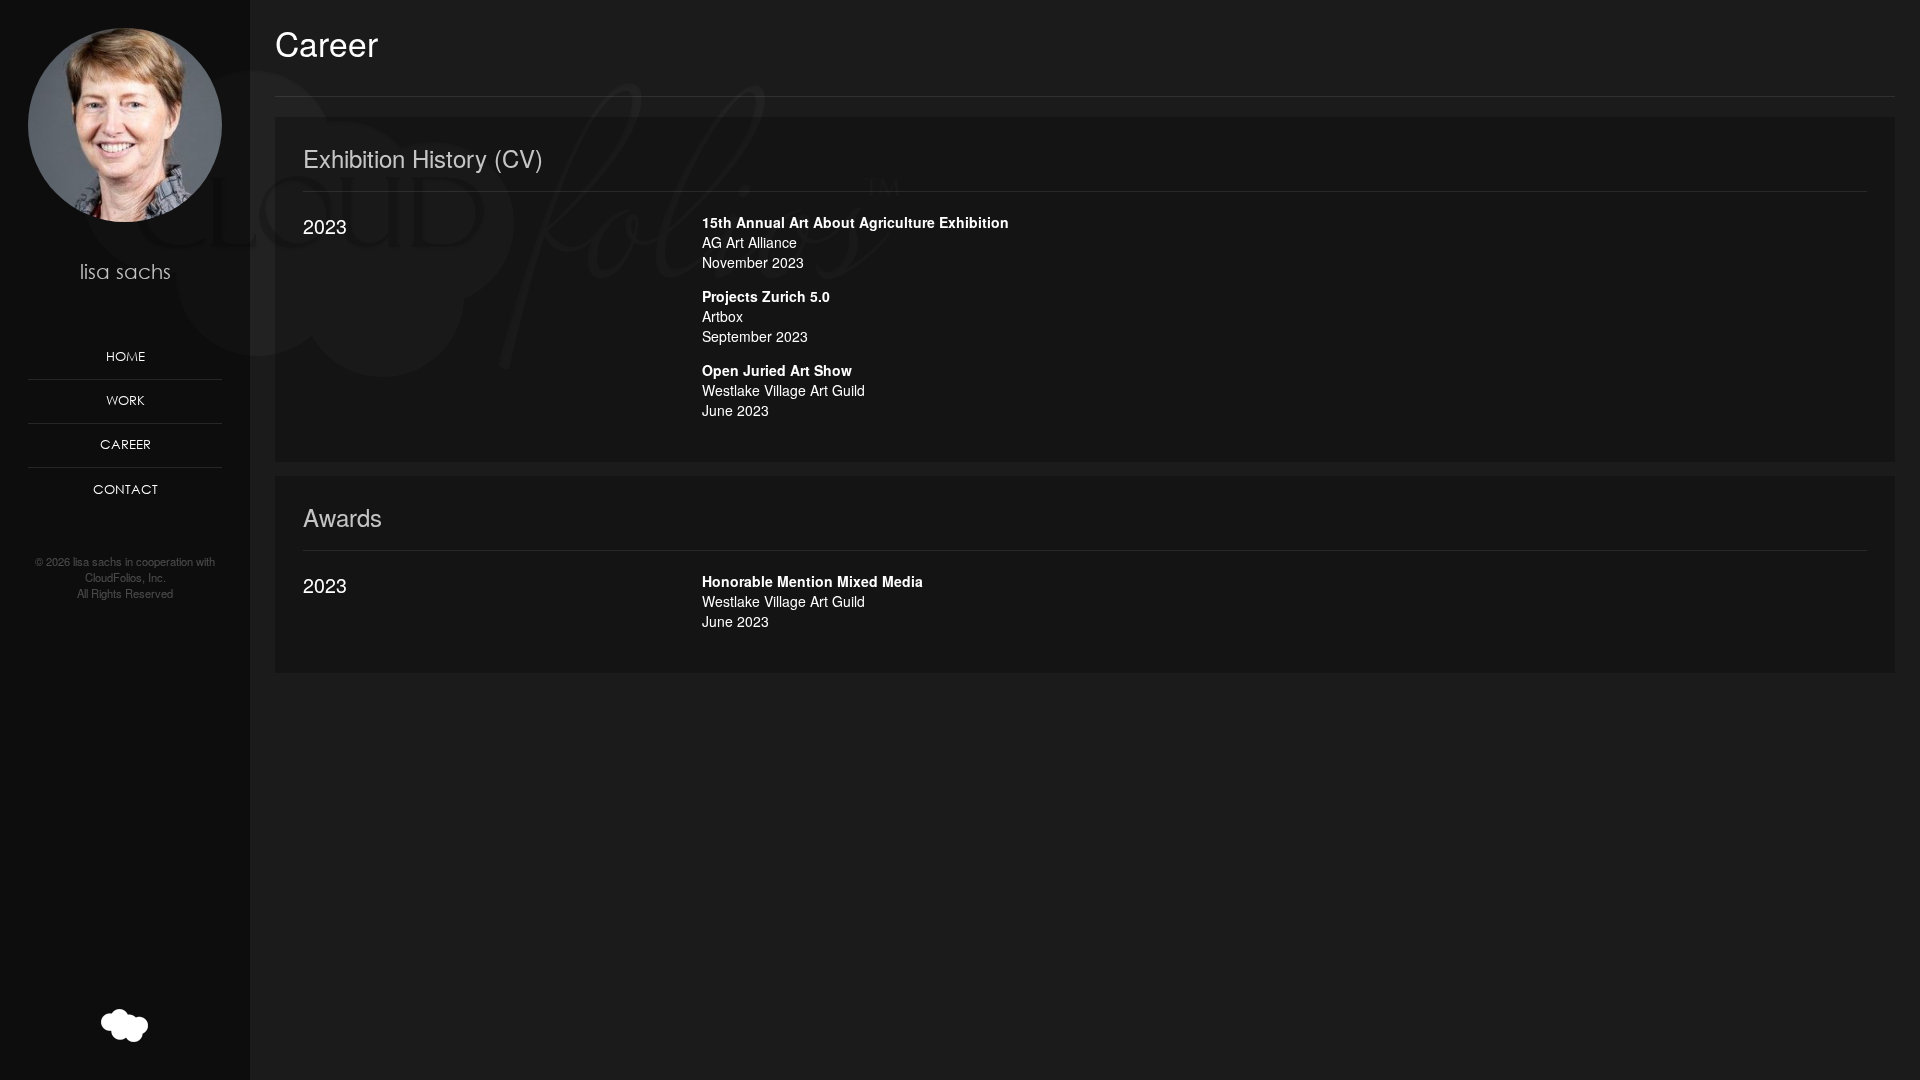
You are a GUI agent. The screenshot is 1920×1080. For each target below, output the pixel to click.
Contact (125, 489)
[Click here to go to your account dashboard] (125, 1026)
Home (125, 356)
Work (125, 400)
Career (125, 444)
